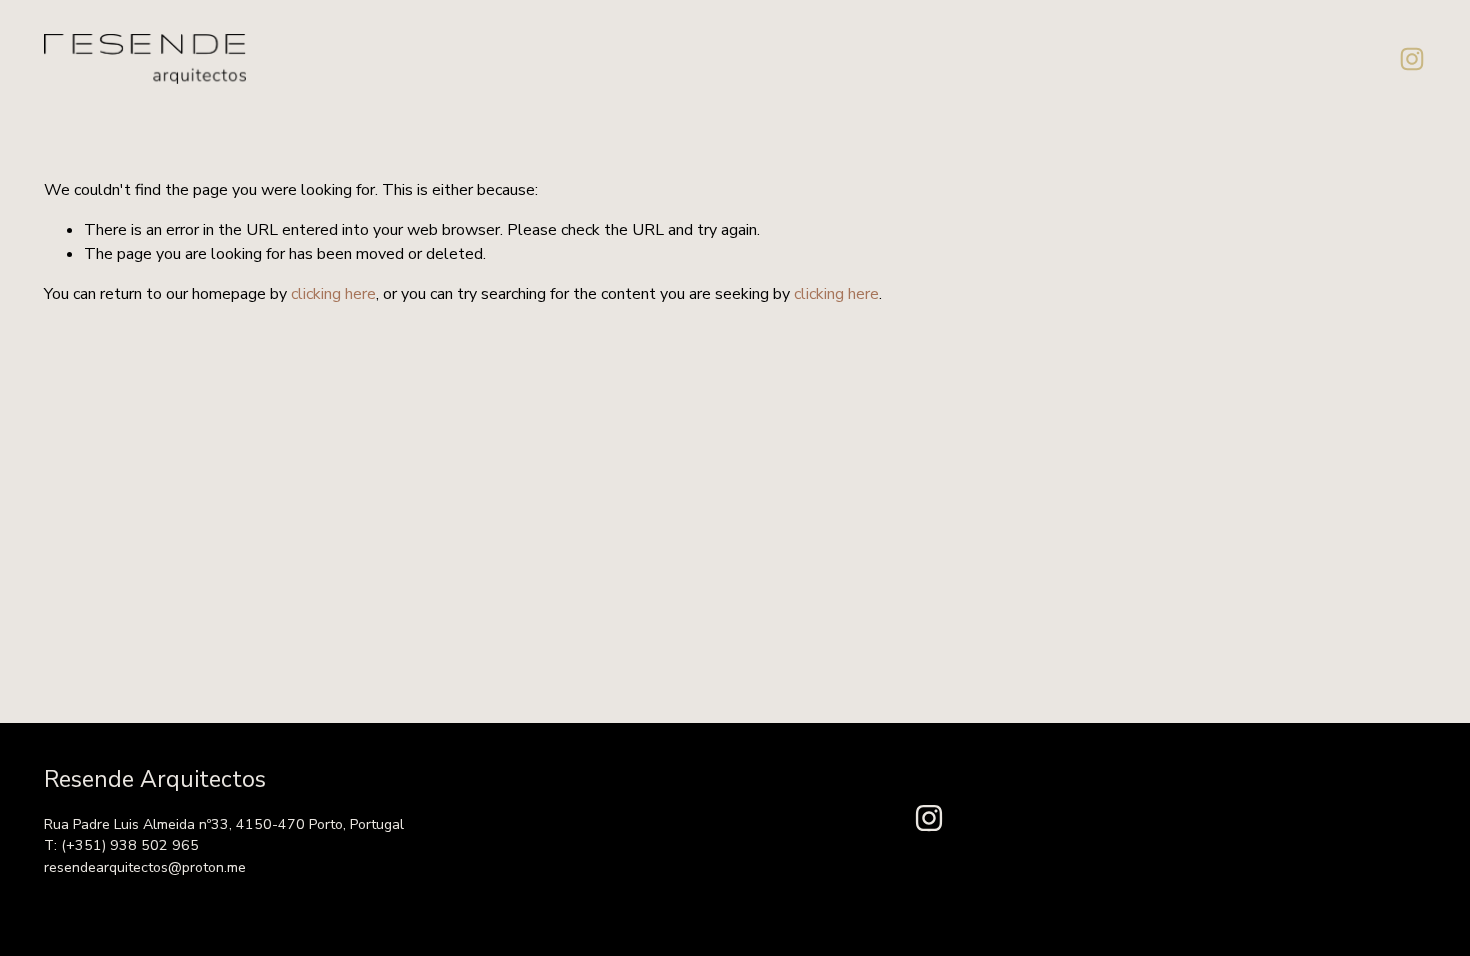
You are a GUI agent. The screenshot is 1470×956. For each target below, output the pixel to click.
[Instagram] (1412, 59)
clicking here (333, 294)
